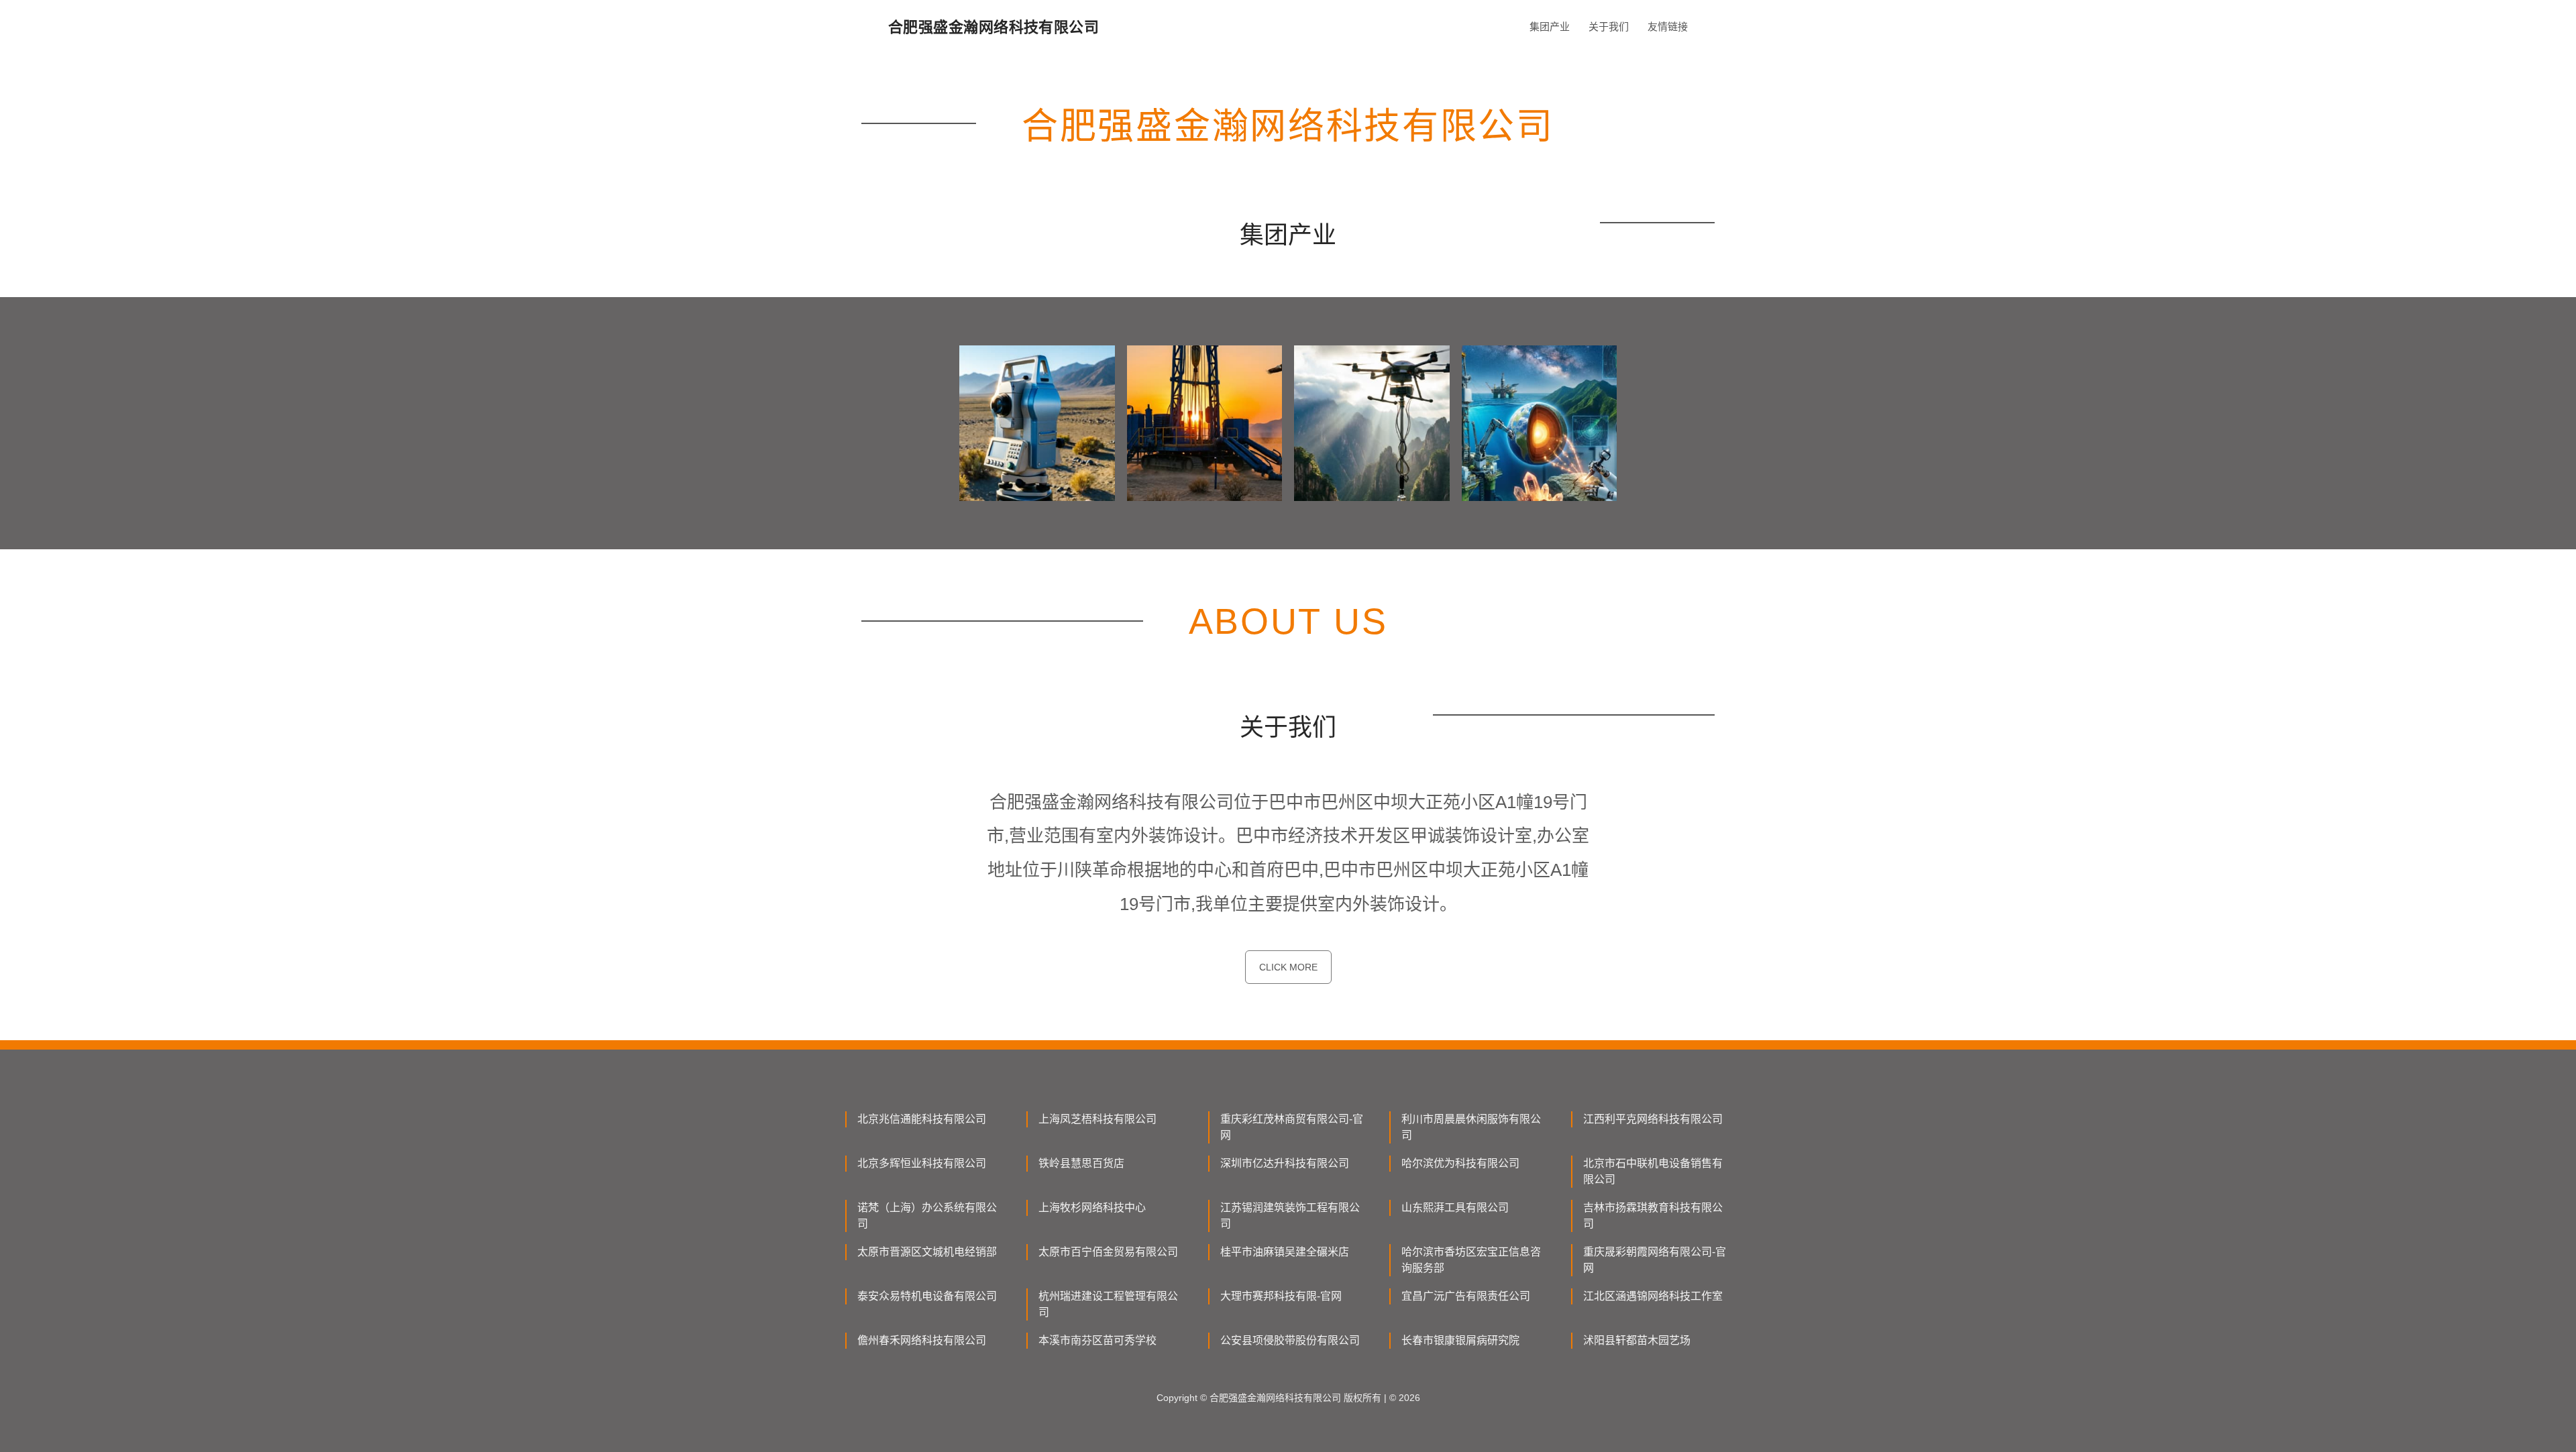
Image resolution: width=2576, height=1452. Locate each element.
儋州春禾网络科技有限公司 (922, 1340)
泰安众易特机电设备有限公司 (927, 1296)
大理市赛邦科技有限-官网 (1281, 1296)
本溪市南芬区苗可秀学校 (1097, 1340)
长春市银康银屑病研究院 (1460, 1340)
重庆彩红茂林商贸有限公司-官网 (1292, 1127)
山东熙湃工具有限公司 (1455, 1208)
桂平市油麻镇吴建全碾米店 (1285, 1252)
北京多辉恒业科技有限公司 (922, 1163)
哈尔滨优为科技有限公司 (1460, 1163)
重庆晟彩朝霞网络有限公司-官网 (1655, 1260)
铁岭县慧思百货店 (1081, 1163)
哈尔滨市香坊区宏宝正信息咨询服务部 (1471, 1260)
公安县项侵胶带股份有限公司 (1290, 1340)
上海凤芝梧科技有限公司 (1097, 1119)
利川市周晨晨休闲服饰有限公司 (1471, 1127)
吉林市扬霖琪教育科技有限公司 (1653, 1216)
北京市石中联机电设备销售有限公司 (1653, 1171)
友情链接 (1668, 26)
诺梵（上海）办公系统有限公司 (927, 1216)
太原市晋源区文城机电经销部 (927, 1252)
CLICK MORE (1288, 967)
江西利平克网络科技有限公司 (1653, 1119)
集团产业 (1550, 26)
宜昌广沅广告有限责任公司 (1466, 1296)
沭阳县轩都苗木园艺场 (1637, 1340)
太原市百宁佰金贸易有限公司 (1108, 1252)
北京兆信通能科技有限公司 (922, 1119)
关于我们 (1609, 26)
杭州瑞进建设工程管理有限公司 (1108, 1304)
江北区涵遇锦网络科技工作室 (1653, 1296)
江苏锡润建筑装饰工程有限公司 (1290, 1216)
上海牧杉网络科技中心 (1092, 1208)
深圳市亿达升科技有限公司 (1285, 1163)
